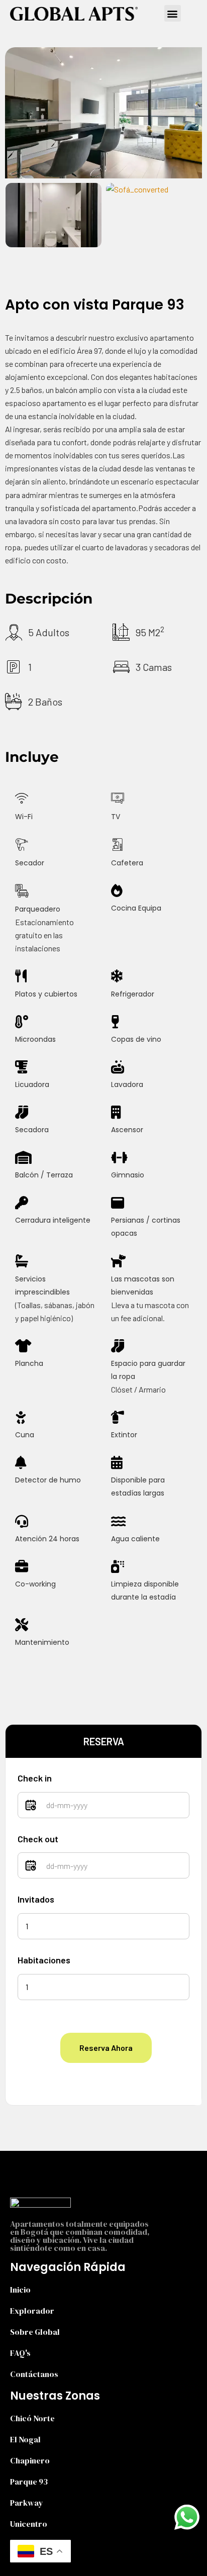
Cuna (25, 1435)
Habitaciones (44, 1960)
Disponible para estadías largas (138, 1487)
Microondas (35, 1039)
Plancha (29, 1363)
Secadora (32, 1130)
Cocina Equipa (136, 908)
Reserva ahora (106, 2048)
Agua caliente (135, 1539)
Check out (38, 1839)
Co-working (35, 1584)
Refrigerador (133, 994)
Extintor (124, 1435)
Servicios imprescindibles (42, 1285)
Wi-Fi (24, 817)
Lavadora (127, 1084)
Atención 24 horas (47, 1539)
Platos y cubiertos (46, 994)
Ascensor (127, 1130)
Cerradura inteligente (53, 1220)
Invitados (36, 1899)
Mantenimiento (42, 1642)
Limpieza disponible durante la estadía (145, 1591)
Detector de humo (48, 1480)
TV (116, 817)
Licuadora (32, 1084)
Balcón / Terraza (44, 1175)
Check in (35, 1778)
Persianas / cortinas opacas (146, 1227)
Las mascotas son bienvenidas (143, 1285)
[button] (173, 13)
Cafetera (127, 863)
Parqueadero (38, 909)
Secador (30, 863)
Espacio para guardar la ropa (148, 1370)
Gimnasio (128, 1175)
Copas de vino (136, 1039)
